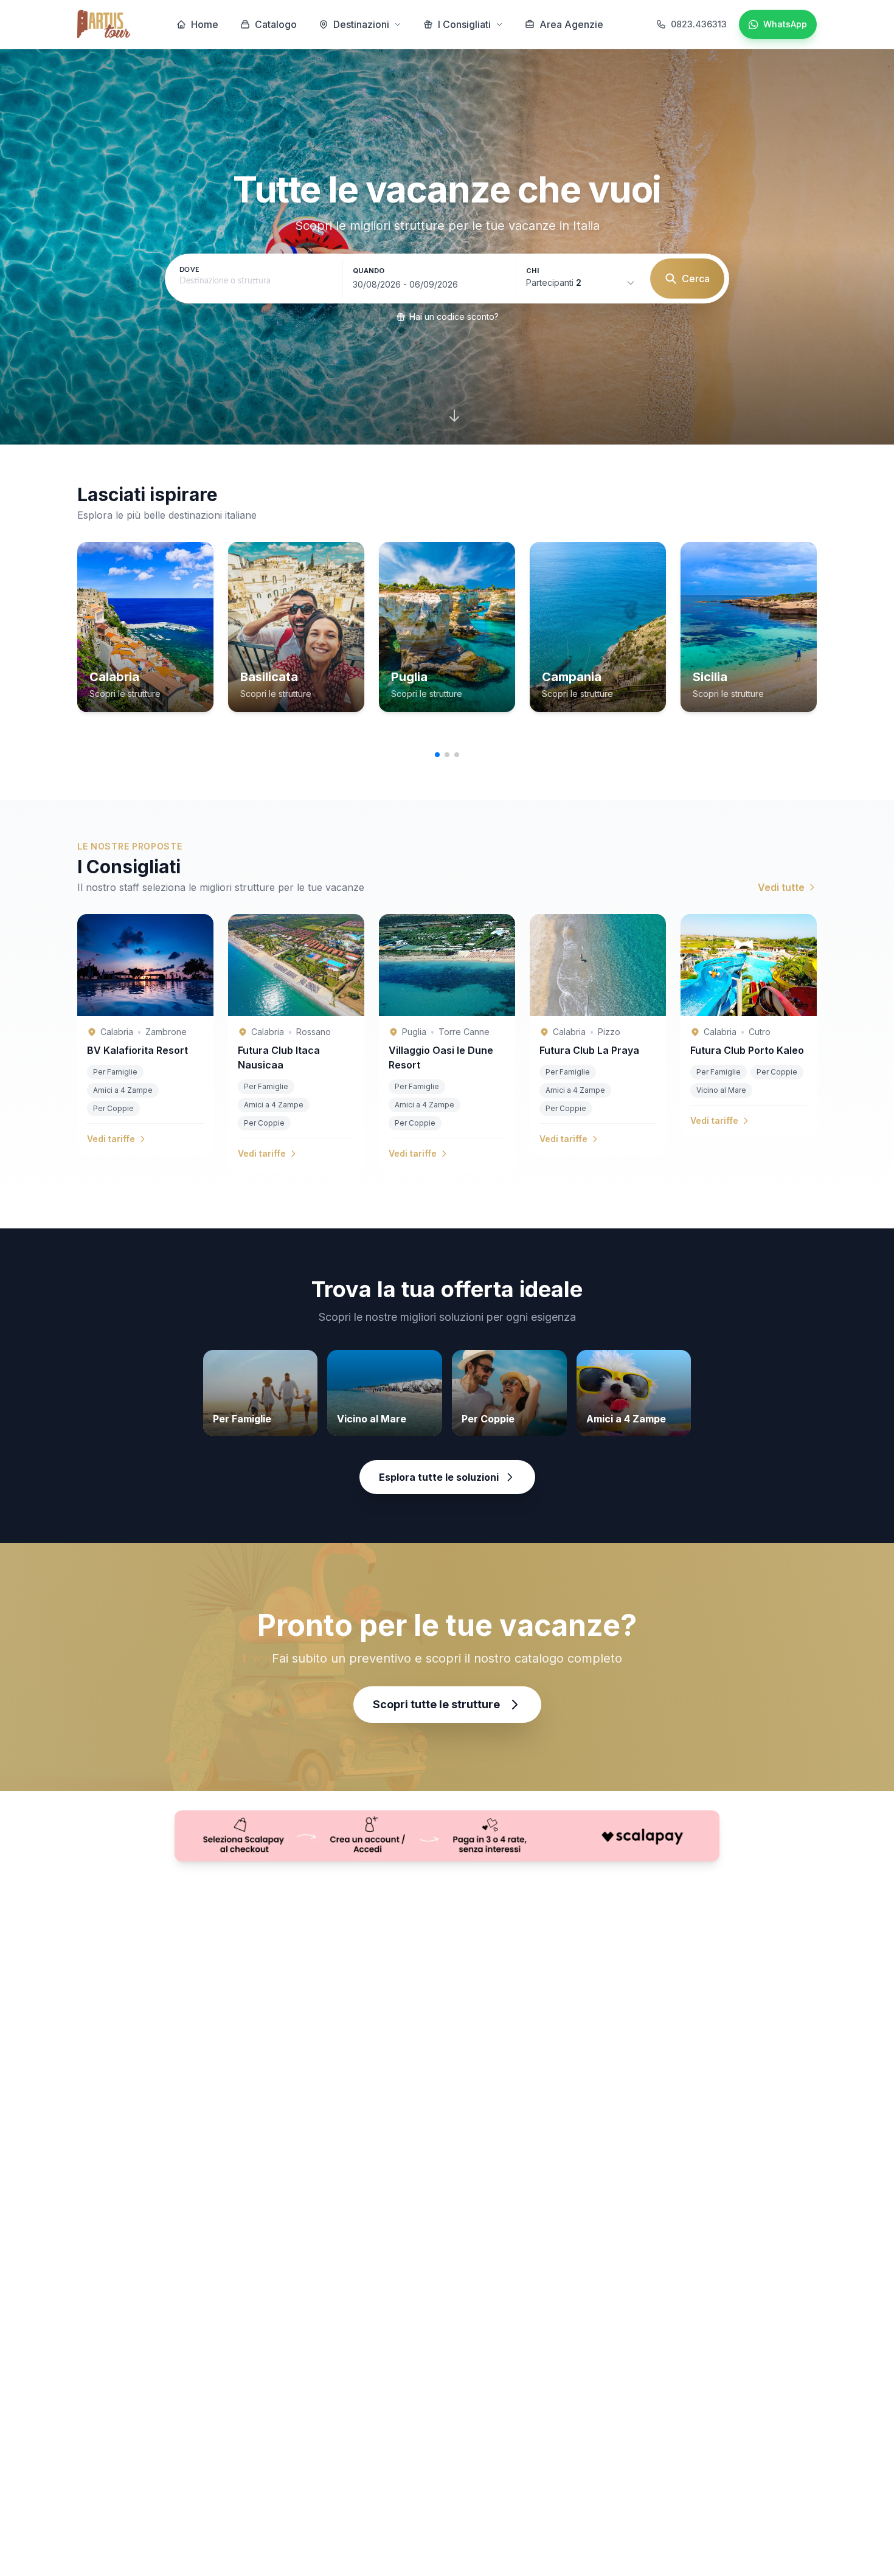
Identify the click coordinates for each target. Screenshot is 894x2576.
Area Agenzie (571, 24)
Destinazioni (361, 24)
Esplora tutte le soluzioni (439, 1477)
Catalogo (276, 24)
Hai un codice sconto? (454, 317)
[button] (437, 755)
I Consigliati (464, 24)
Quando (369, 271)
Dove (189, 270)
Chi (532, 271)
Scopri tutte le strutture (436, 1704)
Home (205, 24)
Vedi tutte (781, 887)
